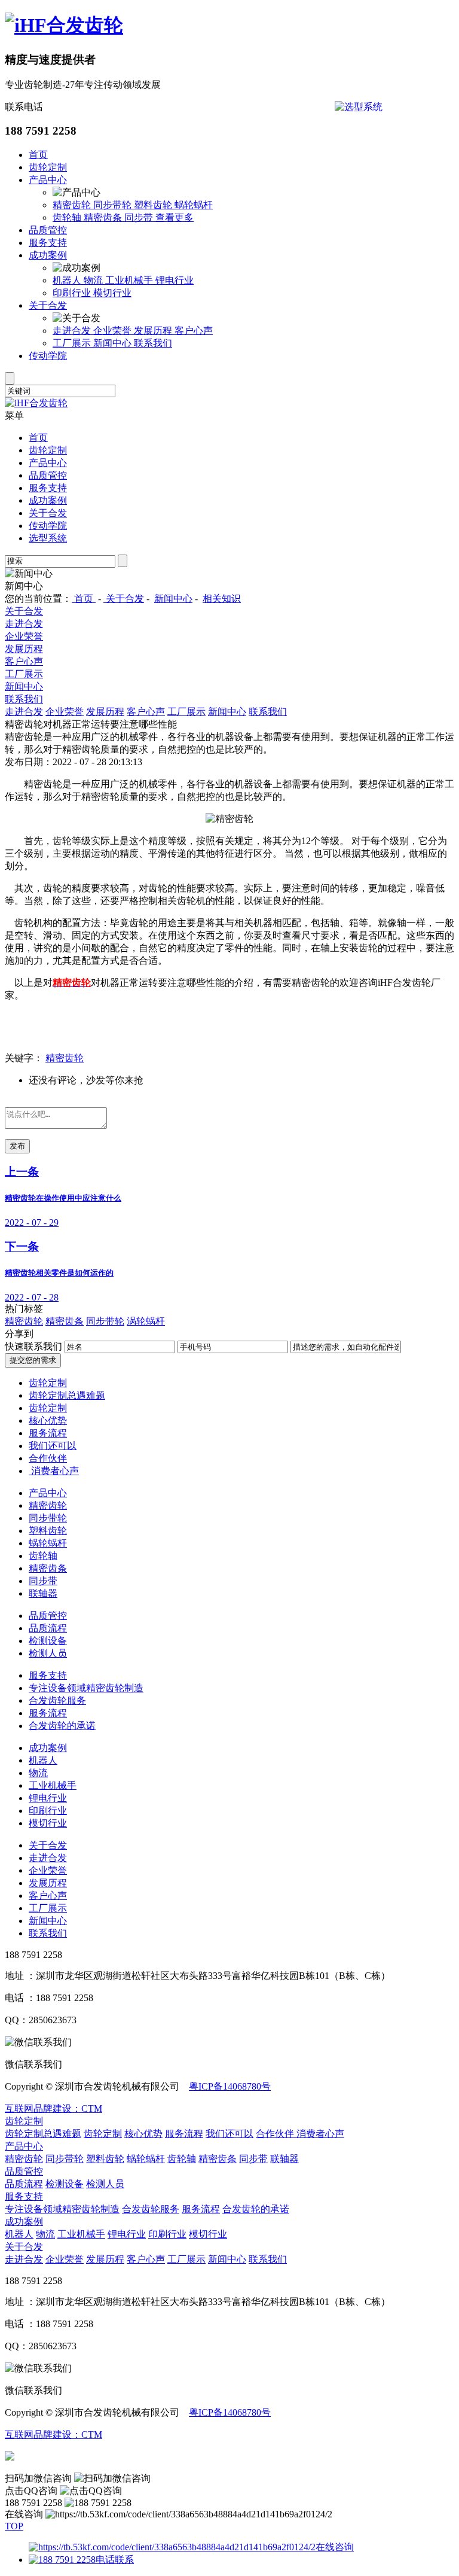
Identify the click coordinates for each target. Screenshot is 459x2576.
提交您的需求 (33, 1360)
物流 (94, 280)
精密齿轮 (73, 205)
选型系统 (48, 538)
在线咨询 (335, 2547)
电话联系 (115, 2560)
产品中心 (48, 180)
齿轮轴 (68, 217)
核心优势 (48, 1421)
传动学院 (48, 356)
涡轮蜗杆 (146, 1321)
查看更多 (175, 217)
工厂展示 (73, 343)
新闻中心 (114, 343)
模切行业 (112, 293)
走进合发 (73, 331)
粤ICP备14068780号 (230, 2086)
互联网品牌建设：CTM (53, 2108)
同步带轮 (114, 205)
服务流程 (48, 1433)
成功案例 (48, 255)
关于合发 (48, 305)
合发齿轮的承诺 (62, 1726)
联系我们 (153, 343)
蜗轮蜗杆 (194, 205)
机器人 (68, 280)
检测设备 (48, 1641)
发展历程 (154, 331)
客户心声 (194, 331)
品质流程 (48, 1628)
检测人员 (48, 1653)
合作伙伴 (48, 1458)
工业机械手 (130, 280)
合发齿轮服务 (57, 1700)
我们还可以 (53, 1446)
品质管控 (48, 230)
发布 (17, 1146)
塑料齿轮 (154, 205)
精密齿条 (104, 217)
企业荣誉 (114, 331)
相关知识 (222, 599)
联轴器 (43, 1593)
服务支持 (48, 243)
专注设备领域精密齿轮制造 (86, 1688)
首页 (38, 155)
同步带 (140, 217)
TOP (14, 2526)
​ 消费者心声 (54, 1471)
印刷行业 (73, 293)
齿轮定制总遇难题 (67, 1395)
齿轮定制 (48, 167)
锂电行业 (175, 280)
